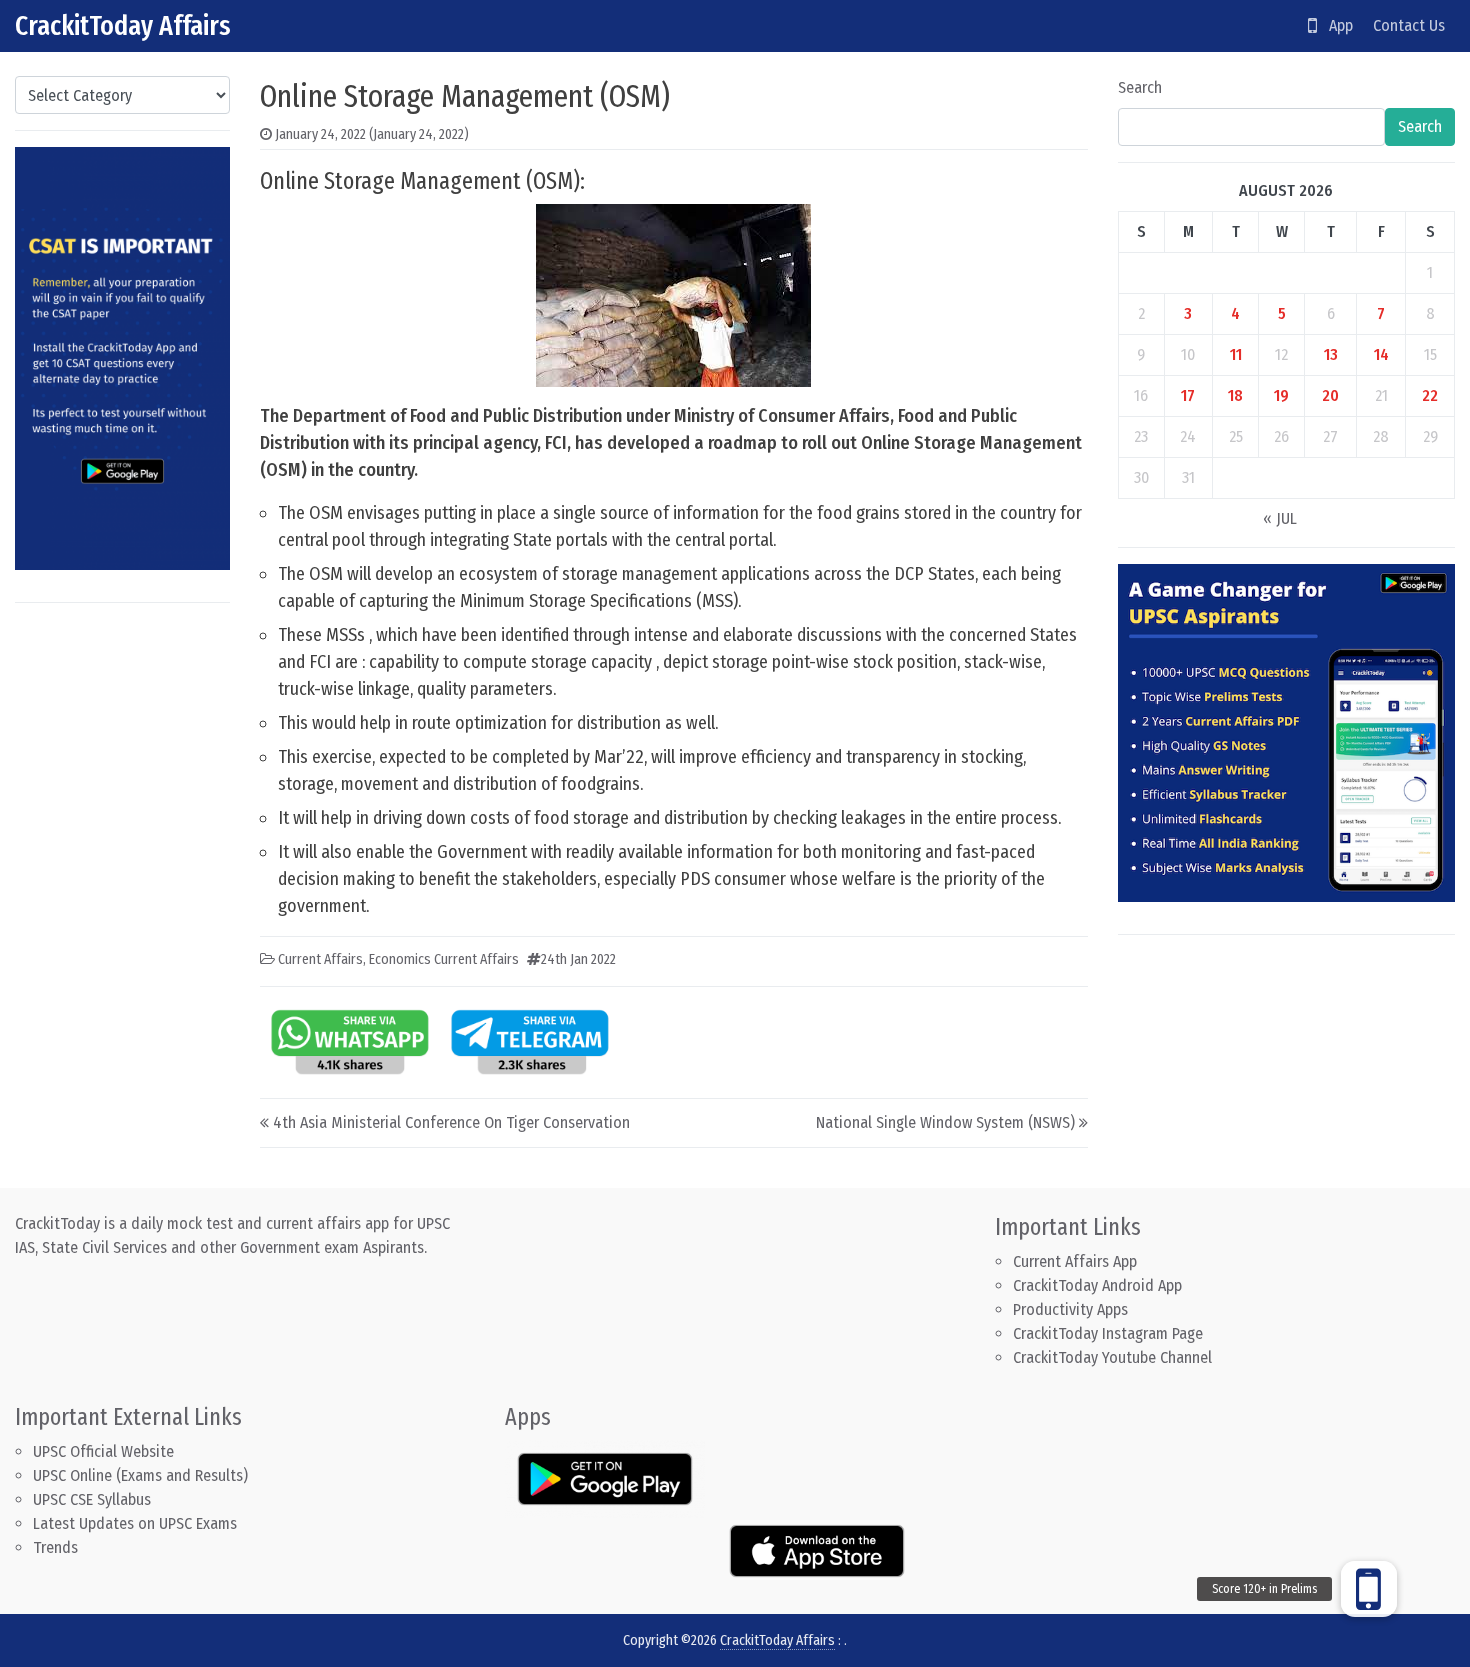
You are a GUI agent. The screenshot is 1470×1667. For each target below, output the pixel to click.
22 (1430, 395)
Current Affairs (320, 959)
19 (1281, 395)
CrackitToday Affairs (123, 25)
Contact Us (1409, 25)
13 (1331, 354)
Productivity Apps (1070, 1309)
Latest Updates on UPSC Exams (135, 1523)
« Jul (1280, 518)
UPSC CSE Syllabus (94, 1499)
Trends (55, 1547)
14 (1381, 354)
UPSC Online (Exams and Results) (140, 1475)
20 (1330, 395)
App (1335, 25)
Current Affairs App (1075, 1261)
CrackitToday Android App (1097, 1285)
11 (1236, 354)
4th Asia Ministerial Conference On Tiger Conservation (451, 1122)
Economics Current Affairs (444, 959)
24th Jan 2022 (578, 959)
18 (1235, 395)
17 (1188, 395)
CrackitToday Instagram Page (1108, 1333)
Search (1140, 87)
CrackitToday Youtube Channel (1112, 1357)
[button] (1369, 1589)
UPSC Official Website (103, 1451)
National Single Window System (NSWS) (945, 1122)
